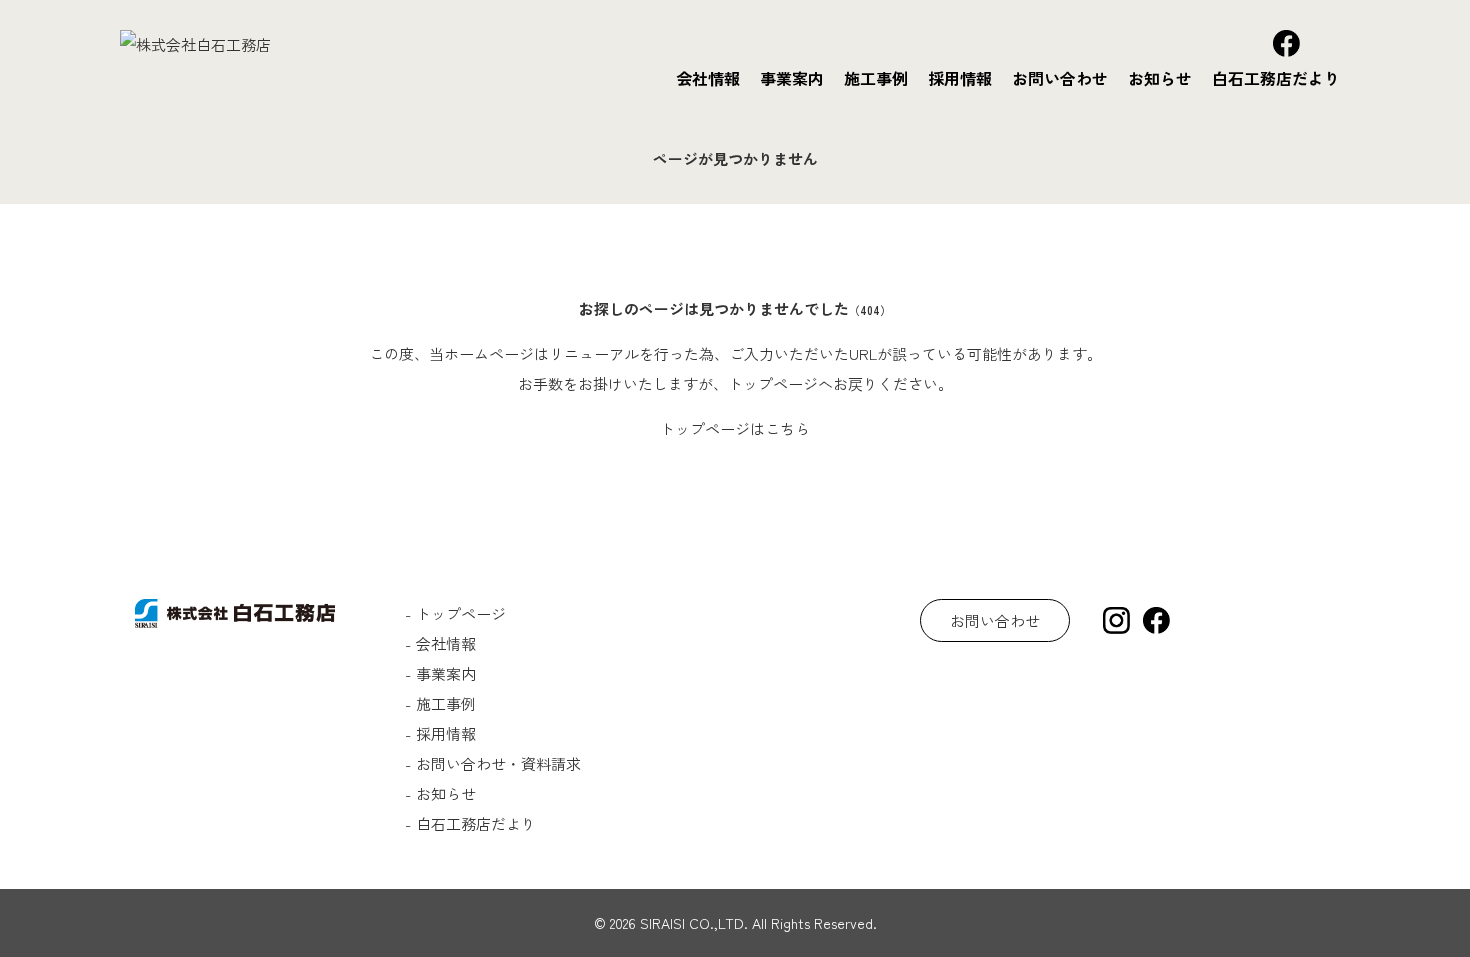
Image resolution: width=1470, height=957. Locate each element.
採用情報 (960, 78)
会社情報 (708, 78)
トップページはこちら (735, 428)
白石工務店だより (1276, 78)
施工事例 (876, 78)
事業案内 (792, 78)
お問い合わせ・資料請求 (498, 763)
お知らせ (1160, 78)
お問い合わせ (1060, 78)
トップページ (461, 613)
